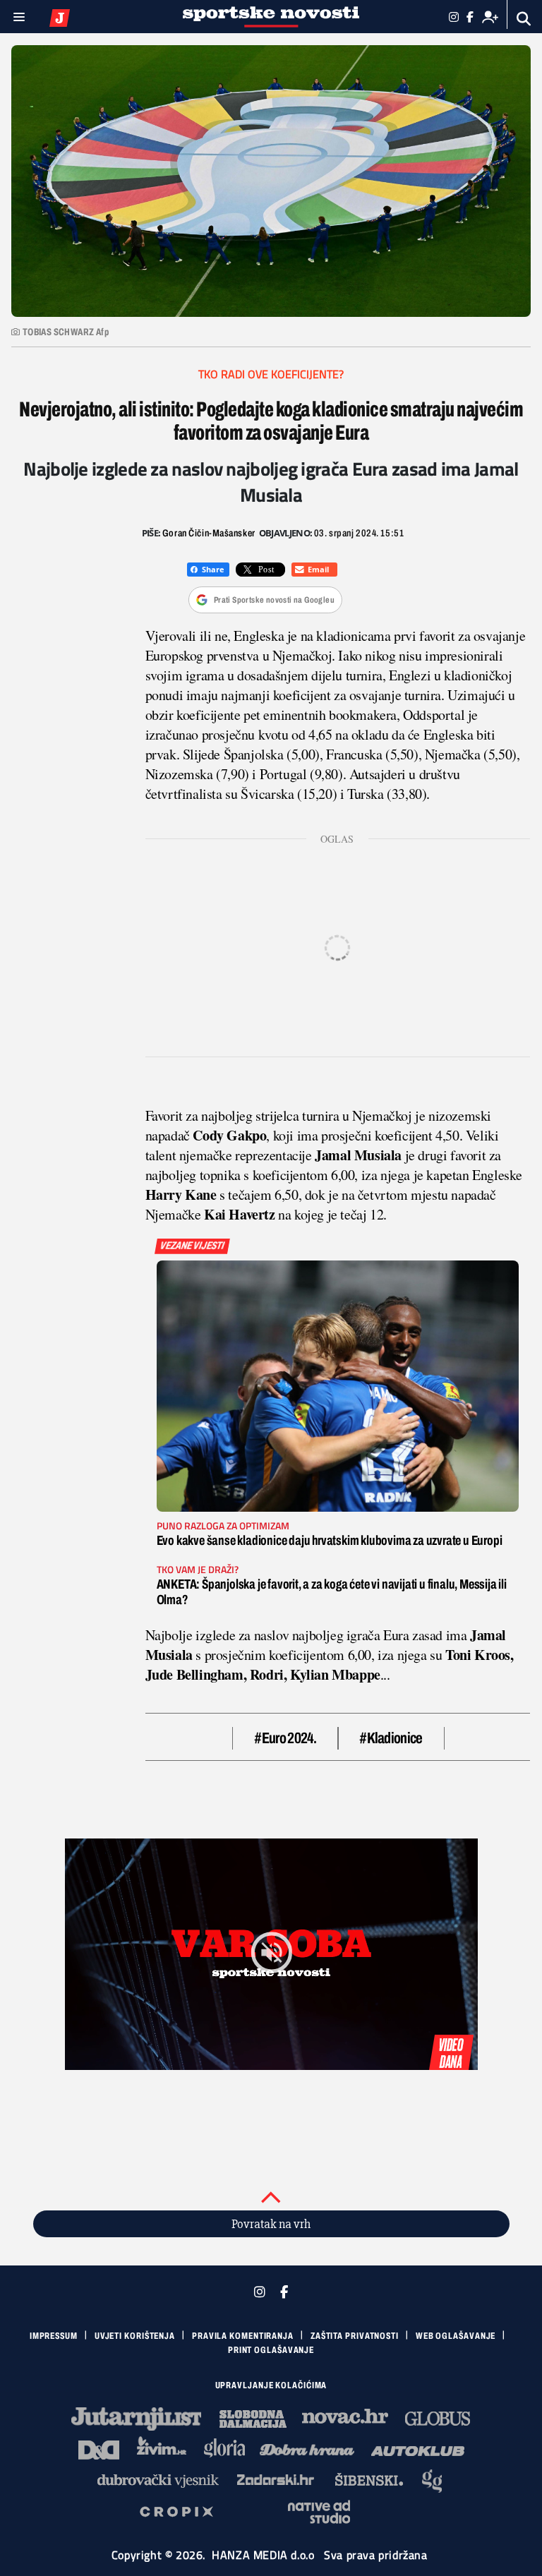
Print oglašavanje (271, 2350)
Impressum (54, 2336)
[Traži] (524, 19)
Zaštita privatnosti (355, 2336)
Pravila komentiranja (243, 2336)
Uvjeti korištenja (135, 2336)
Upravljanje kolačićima (271, 2385)
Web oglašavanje (456, 2336)
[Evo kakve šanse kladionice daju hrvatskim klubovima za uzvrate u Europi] (338, 1386)
